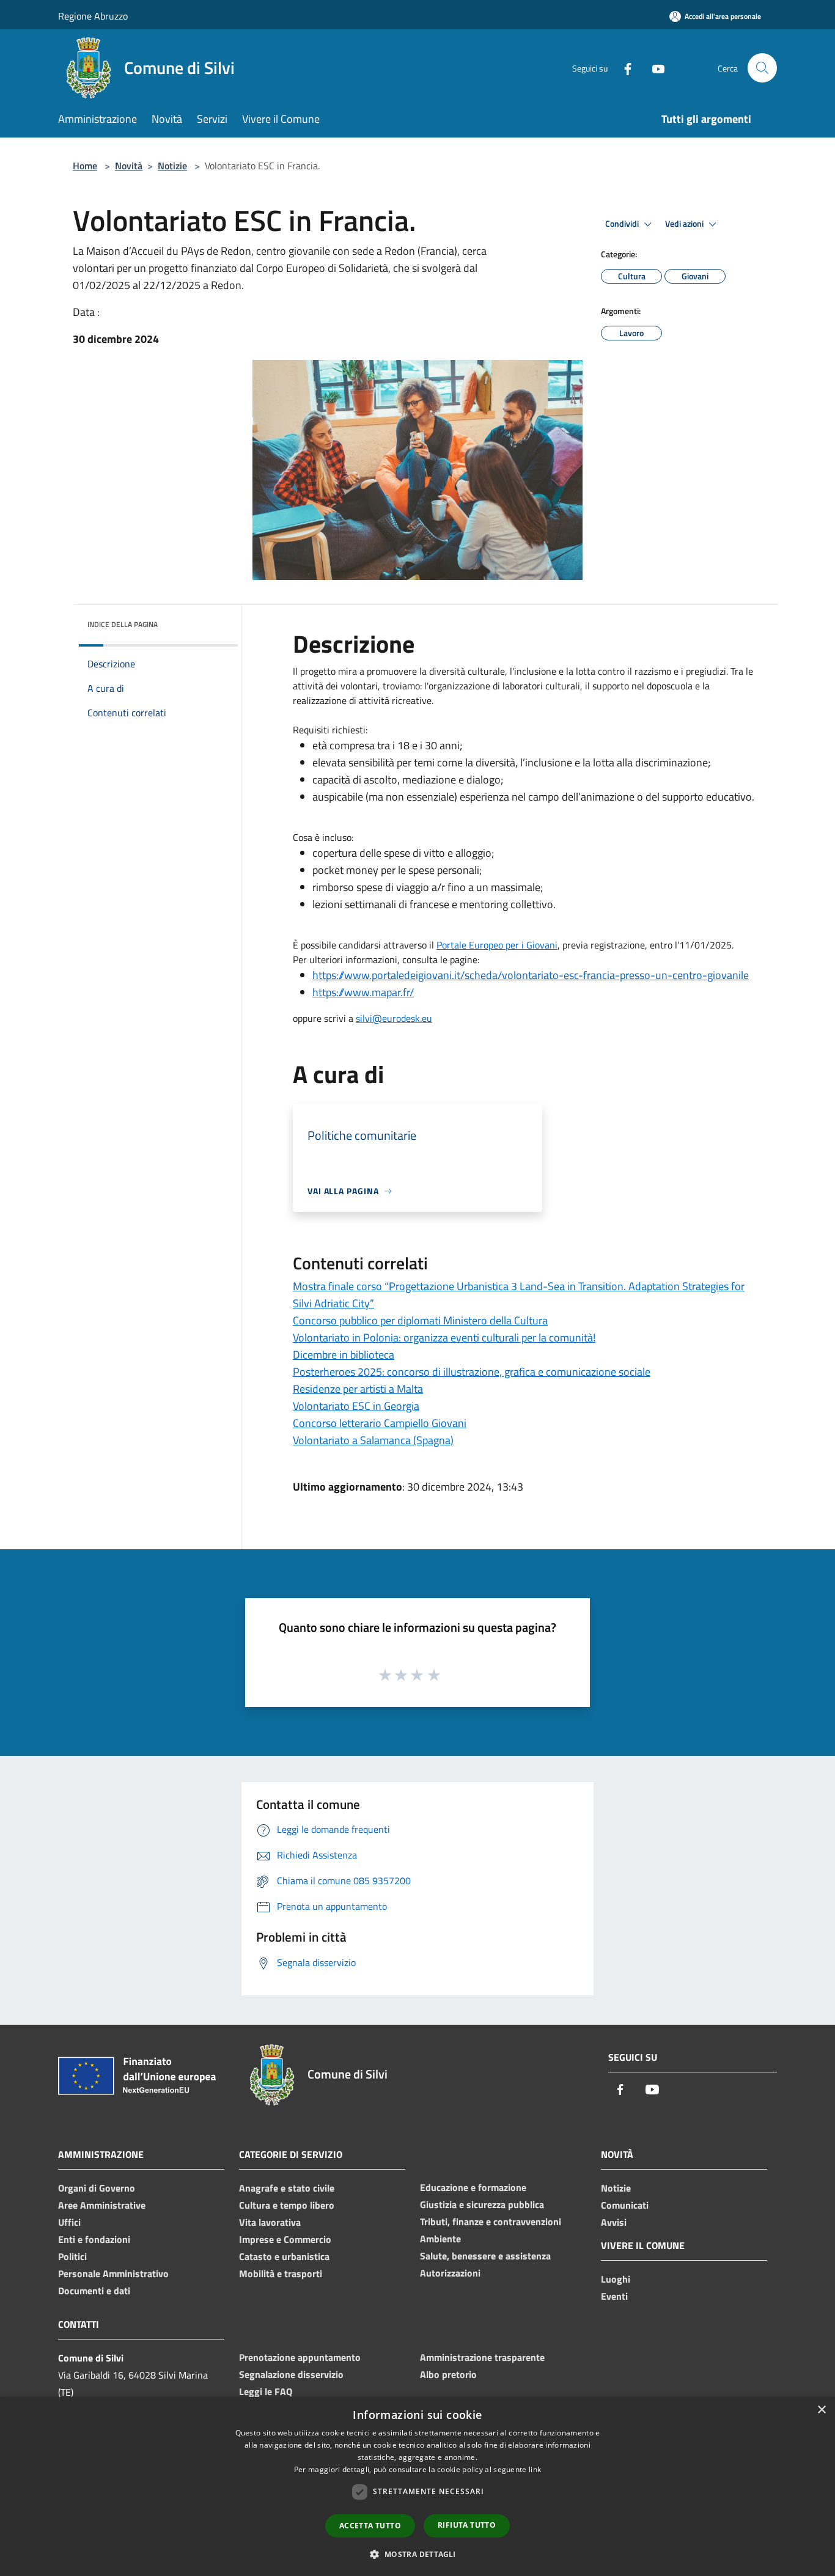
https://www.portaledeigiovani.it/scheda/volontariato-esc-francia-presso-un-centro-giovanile (531, 975)
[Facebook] (623, 68)
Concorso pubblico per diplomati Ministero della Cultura (420, 1320)
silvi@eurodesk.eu (394, 1018)
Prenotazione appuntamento (300, 2357)
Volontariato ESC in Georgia (356, 1406)
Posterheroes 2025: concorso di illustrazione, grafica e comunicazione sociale (472, 1372)
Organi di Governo (97, 2188)
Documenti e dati (94, 2291)
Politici (72, 2256)
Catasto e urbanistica (284, 2256)
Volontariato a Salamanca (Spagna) (373, 1440)
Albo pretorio (448, 2374)
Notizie (172, 166)
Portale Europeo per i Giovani (497, 945)
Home (85, 166)
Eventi (614, 2296)
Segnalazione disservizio (291, 2374)
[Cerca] (762, 68)
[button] (417, 2554)
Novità (129, 166)
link (535, 2469)
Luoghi (616, 2279)
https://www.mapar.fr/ (363, 992)
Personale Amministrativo (113, 2273)
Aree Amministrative (102, 2205)
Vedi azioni (685, 224)
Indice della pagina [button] (123, 624)
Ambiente (440, 2239)
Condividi (623, 224)
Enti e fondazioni (94, 2239)
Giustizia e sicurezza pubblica (482, 2204)
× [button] (821, 2410)
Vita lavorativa (270, 2222)
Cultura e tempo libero (287, 2205)
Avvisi (614, 2222)
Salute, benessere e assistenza (485, 2256)
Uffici (69, 2222)
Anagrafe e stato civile (287, 2188)
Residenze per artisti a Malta (358, 1389)
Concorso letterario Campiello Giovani (380, 1423)
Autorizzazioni (450, 2273)
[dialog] (417, 2486)
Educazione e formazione (473, 2187)
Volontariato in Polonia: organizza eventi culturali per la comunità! (444, 1338)
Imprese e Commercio (285, 2239)
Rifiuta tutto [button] (467, 2525)
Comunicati (625, 2205)
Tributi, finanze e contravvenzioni (491, 2222)
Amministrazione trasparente (482, 2357)
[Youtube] (653, 68)
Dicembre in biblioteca (344, 1355)
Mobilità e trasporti (281, 2273)
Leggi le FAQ (266, 2391)
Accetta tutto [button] (370, 2526)
